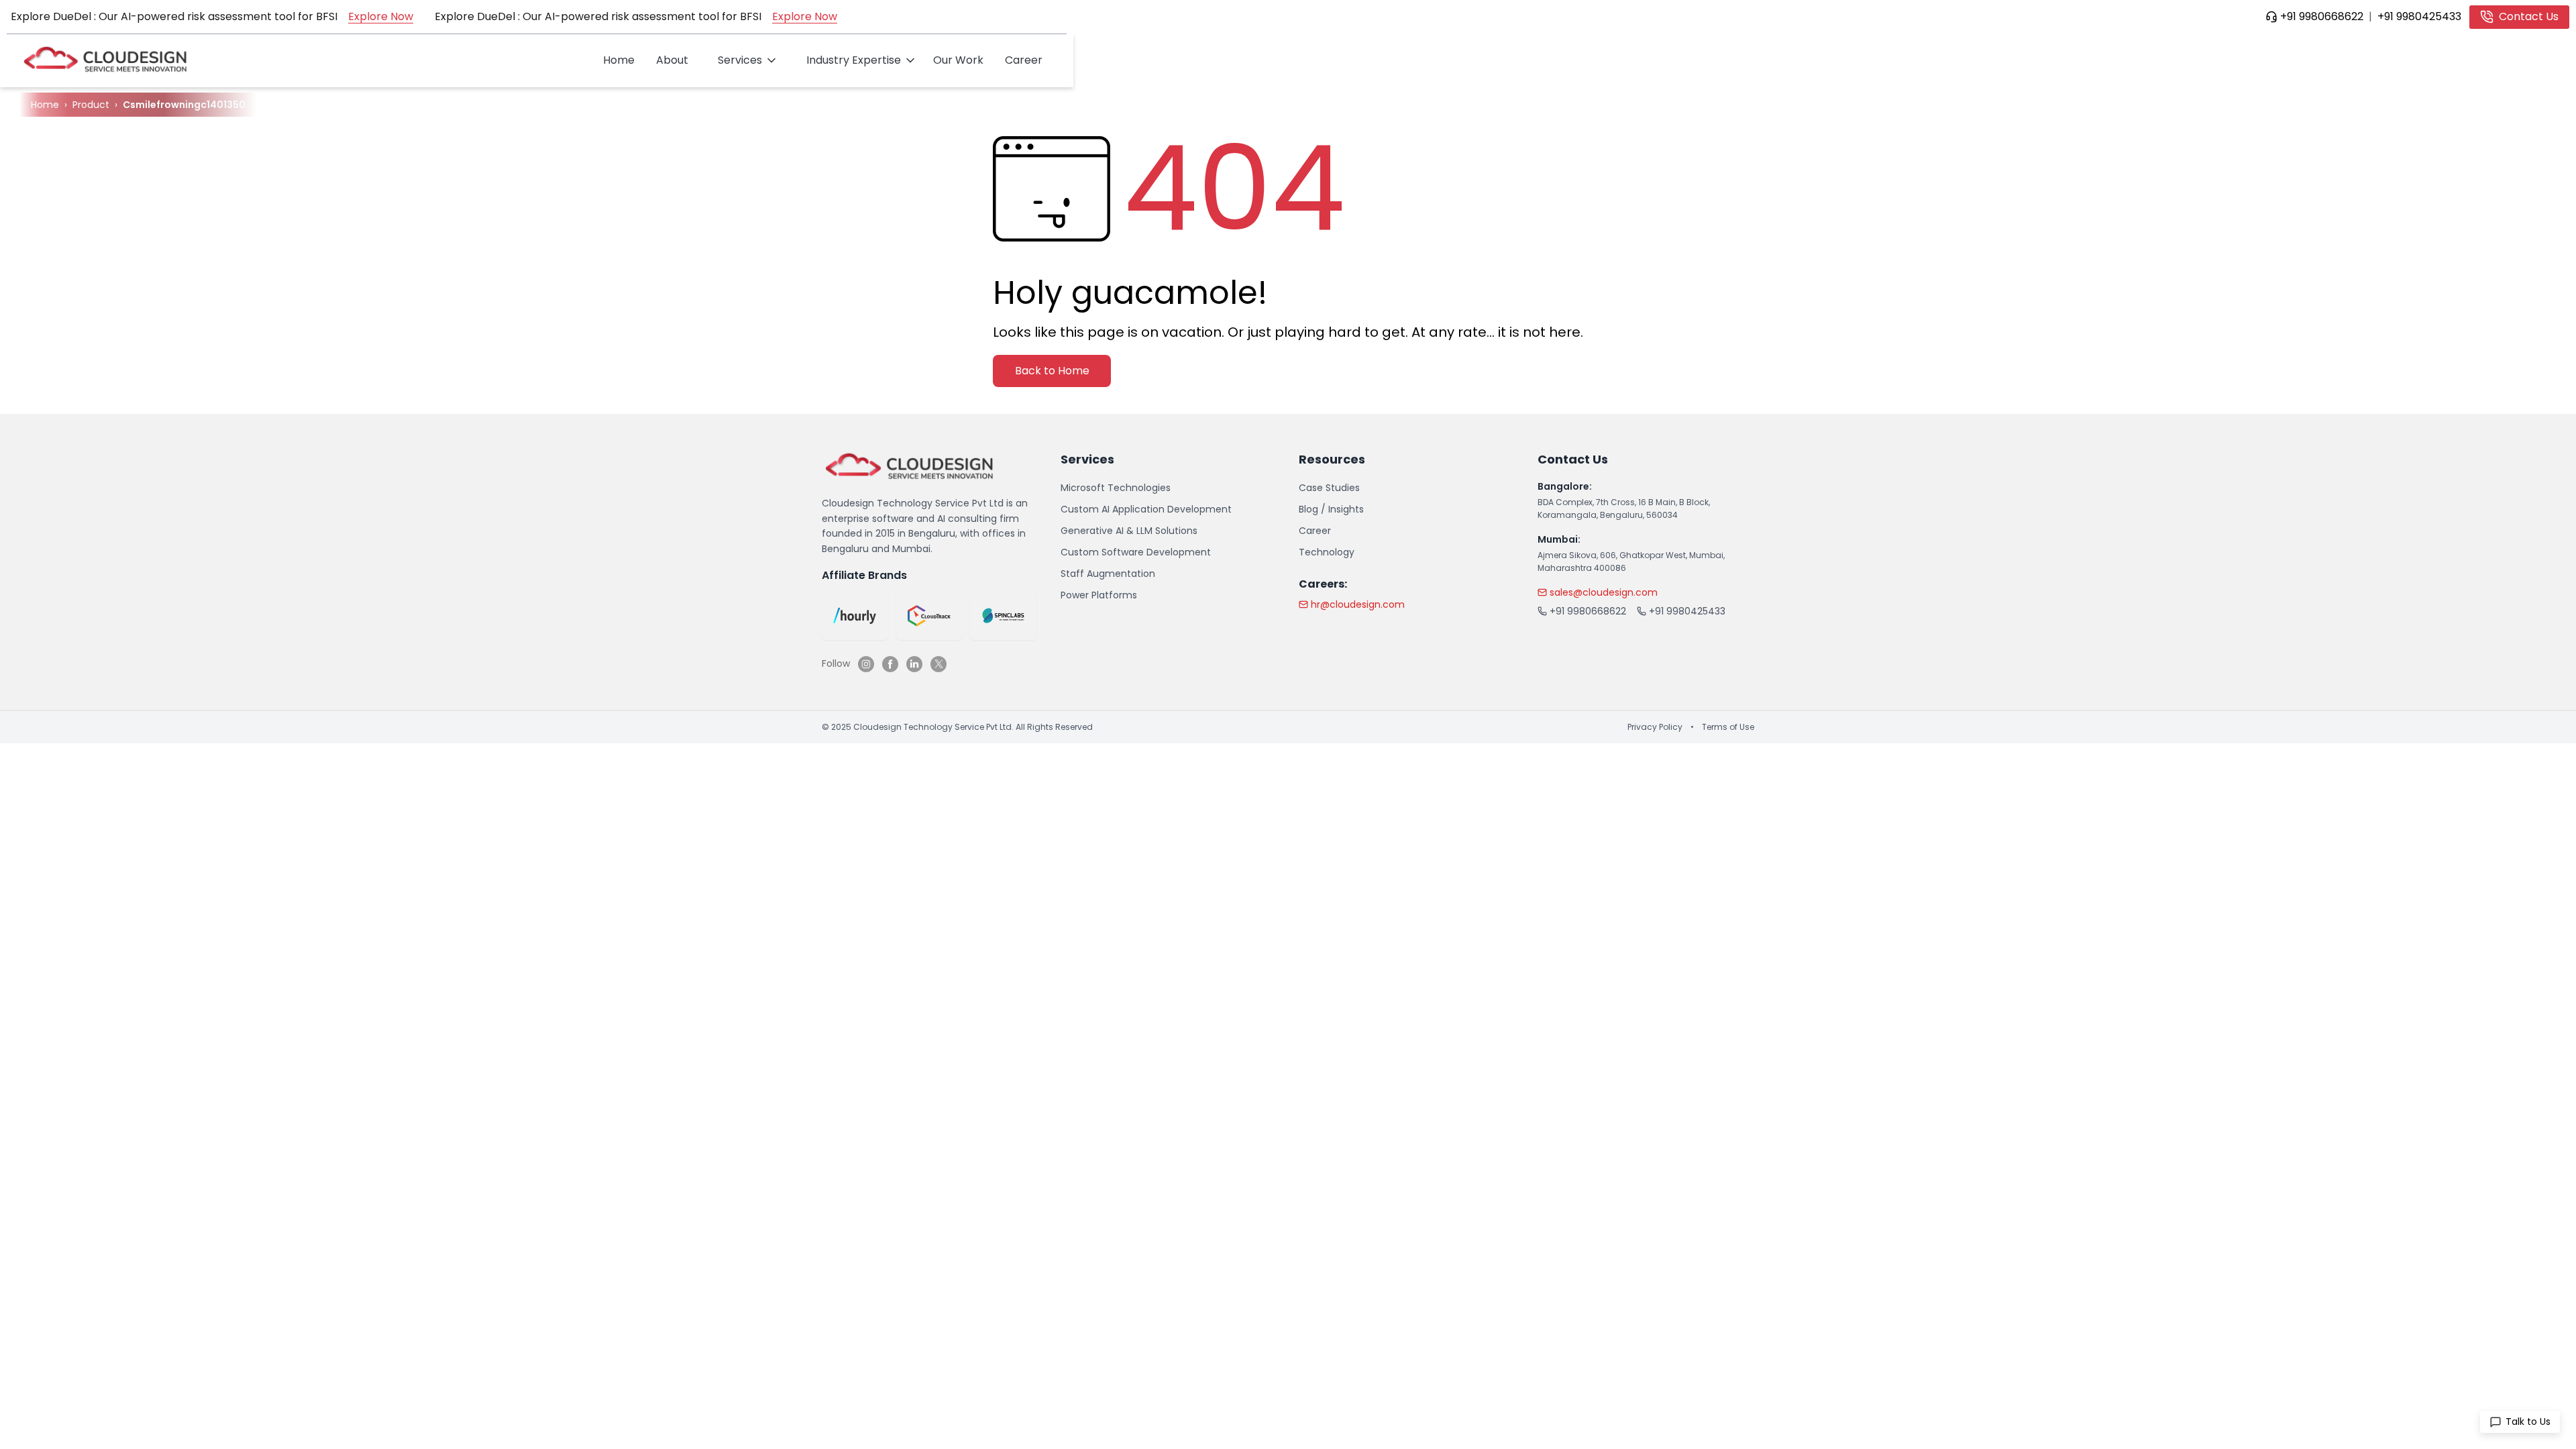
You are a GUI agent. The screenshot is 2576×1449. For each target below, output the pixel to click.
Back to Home (1052, 371)
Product (91, 105)
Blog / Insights (1331, 509)
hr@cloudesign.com (1358, 604)
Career (1024, 60)
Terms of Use (1728, 727)
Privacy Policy (1655, 727)
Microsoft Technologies (1116, 488)
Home (619, 60)
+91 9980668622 (2322, 16)
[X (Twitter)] (938, 664)
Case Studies (1329, 488)
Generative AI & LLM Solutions (1129, 531)
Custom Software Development (1136, 552)
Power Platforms (1099, 595)
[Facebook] (890, 664)
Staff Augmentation (1108, 574)
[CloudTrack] (929, 616)
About (672, 60)
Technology (1327, 552)
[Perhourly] (855, 616)
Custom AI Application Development (1146, 509)
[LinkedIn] (914, 664)
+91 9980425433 (2419, 16)
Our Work (958, 60)
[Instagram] (866, 664)
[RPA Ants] (1003, 616)
